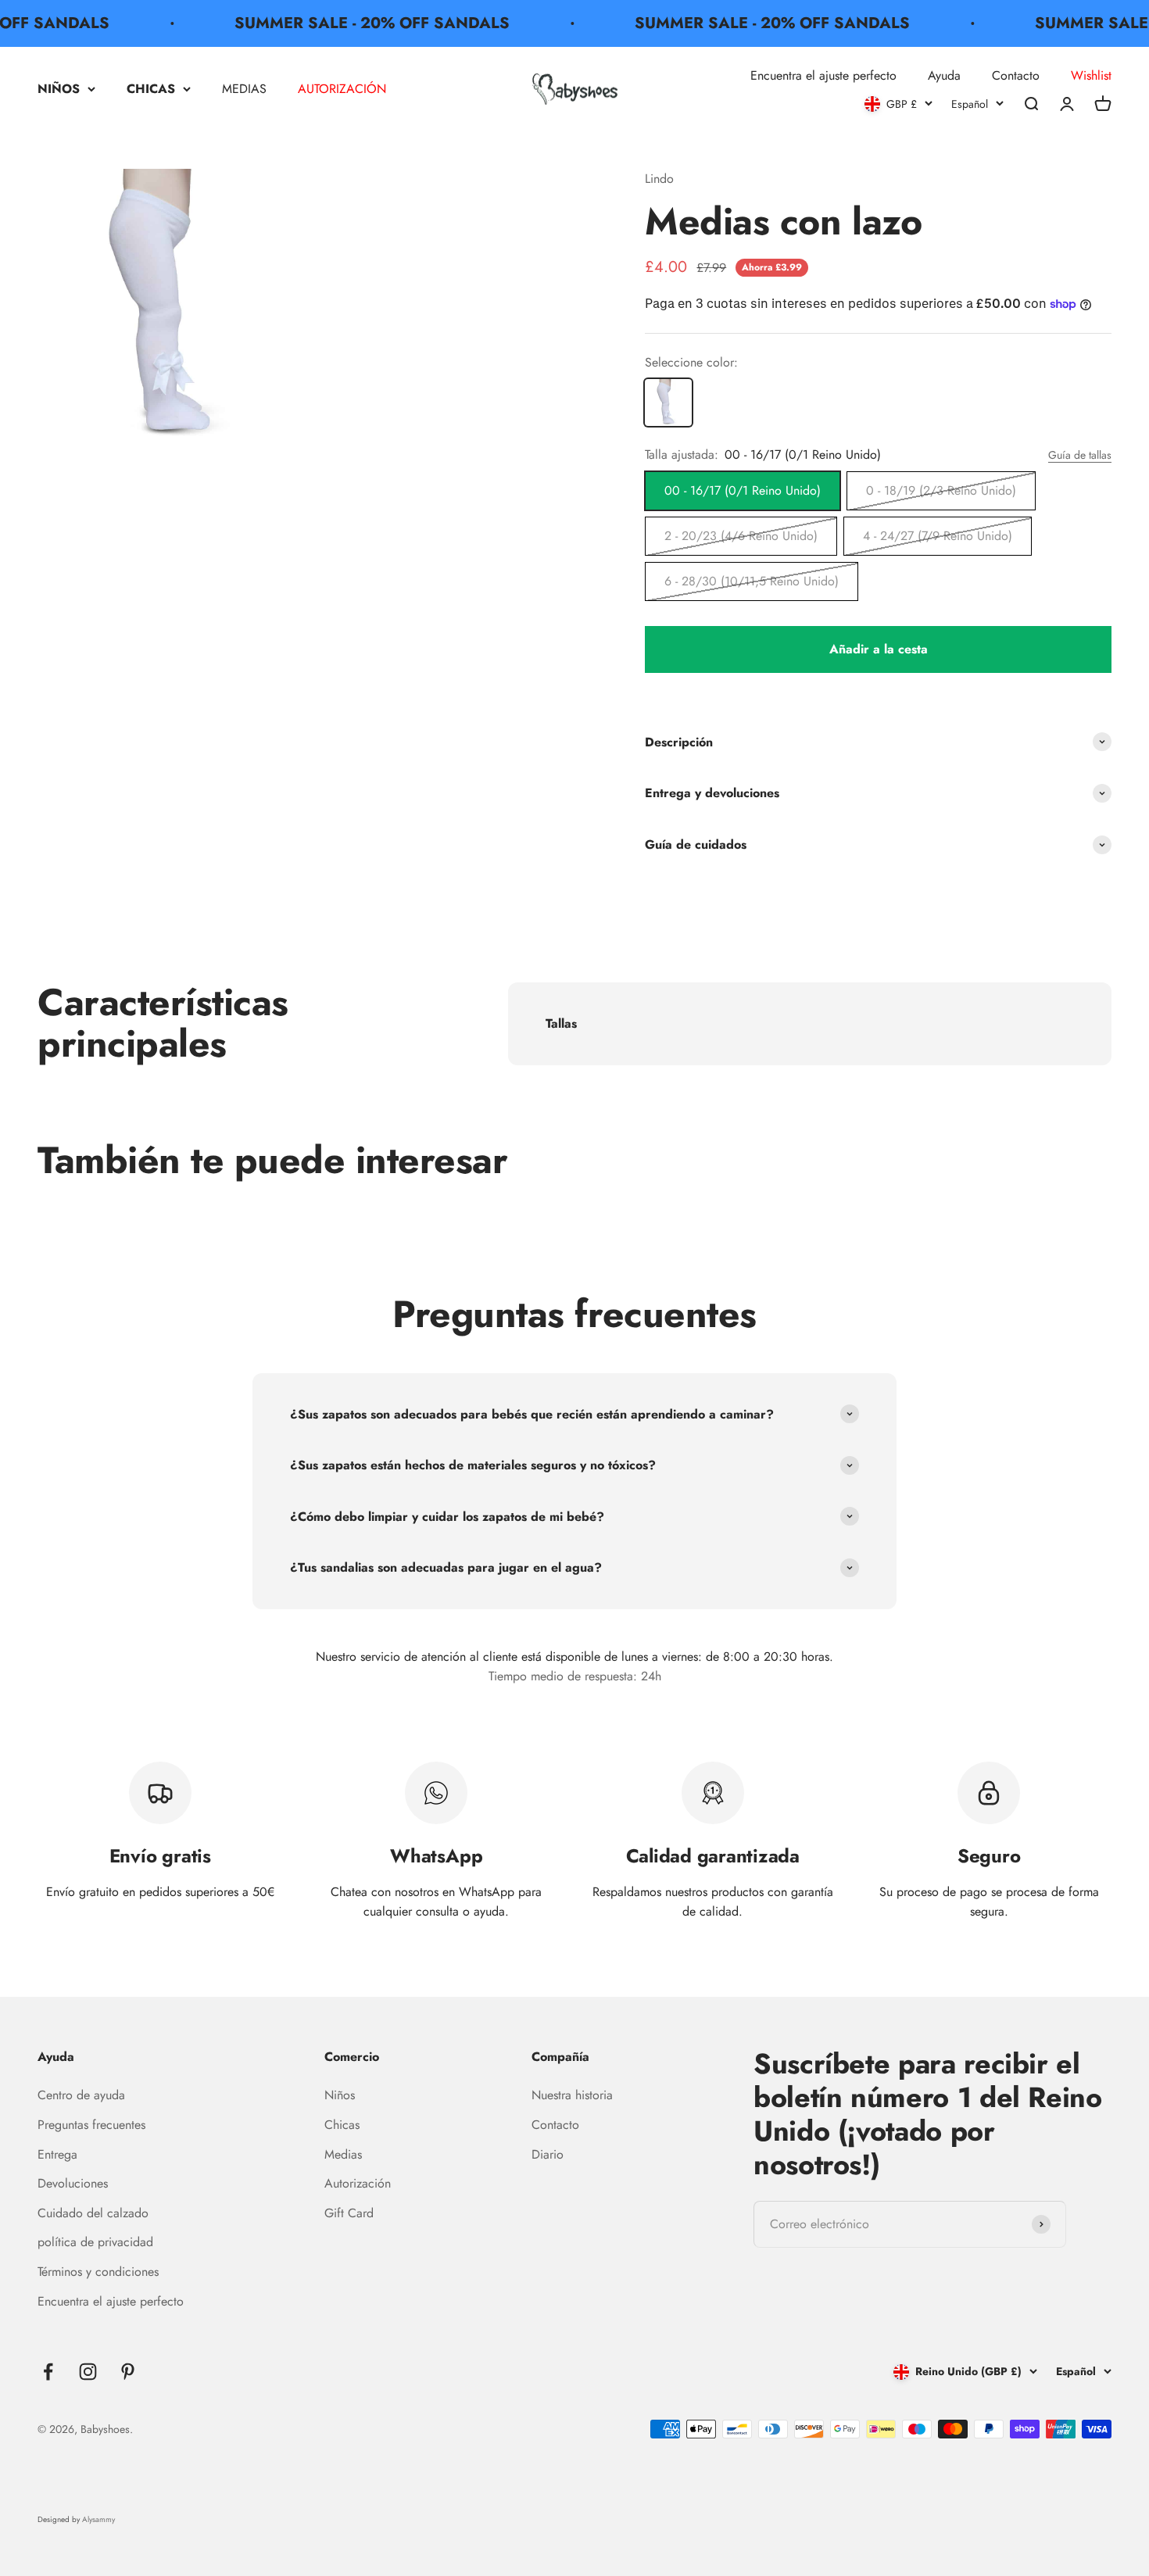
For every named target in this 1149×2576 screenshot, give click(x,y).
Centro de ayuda (81, 2095)
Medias (343, 2154)
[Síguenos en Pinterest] (128, 2372)
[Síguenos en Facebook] (48, 2372)
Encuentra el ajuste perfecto (823, 75)
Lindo (659, 179)
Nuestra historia (572, 2095)
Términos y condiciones (98, 2272)
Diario (548, 2154)
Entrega (57, 2154)
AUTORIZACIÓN (342, 89)
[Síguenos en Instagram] (88, 2372)
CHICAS (151, 89)
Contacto (1016, 75)
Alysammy (98, 2519)
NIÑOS (59, 89)
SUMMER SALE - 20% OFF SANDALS (351, 23)
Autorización (358, 2183)
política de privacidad (95, 2242)
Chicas (342, 2125)
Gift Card (349, 2213)
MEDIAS (244, 89)
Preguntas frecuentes (91, 2125)
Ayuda (944, 75)
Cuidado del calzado (93, 2213)
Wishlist (1091, 75)
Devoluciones (73, 2183)
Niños (340, 2095)
